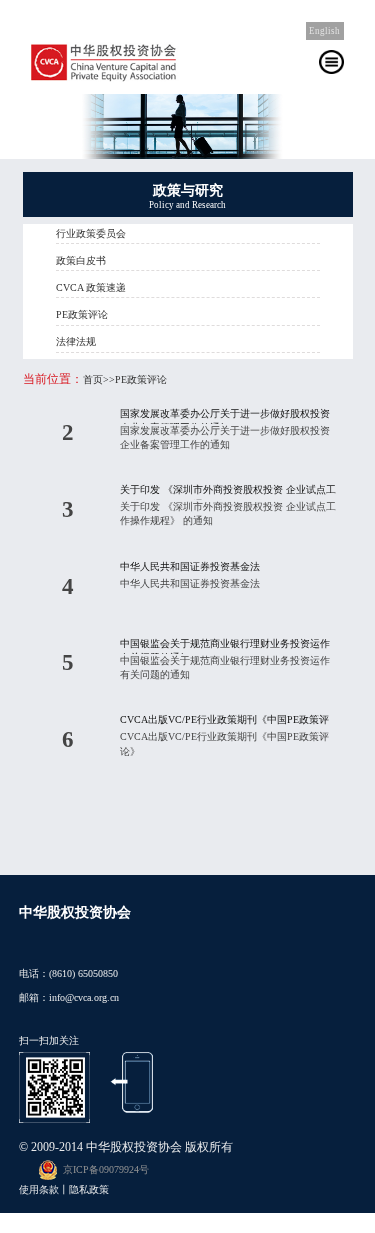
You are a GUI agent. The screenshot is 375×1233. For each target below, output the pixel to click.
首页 (93, 379)
